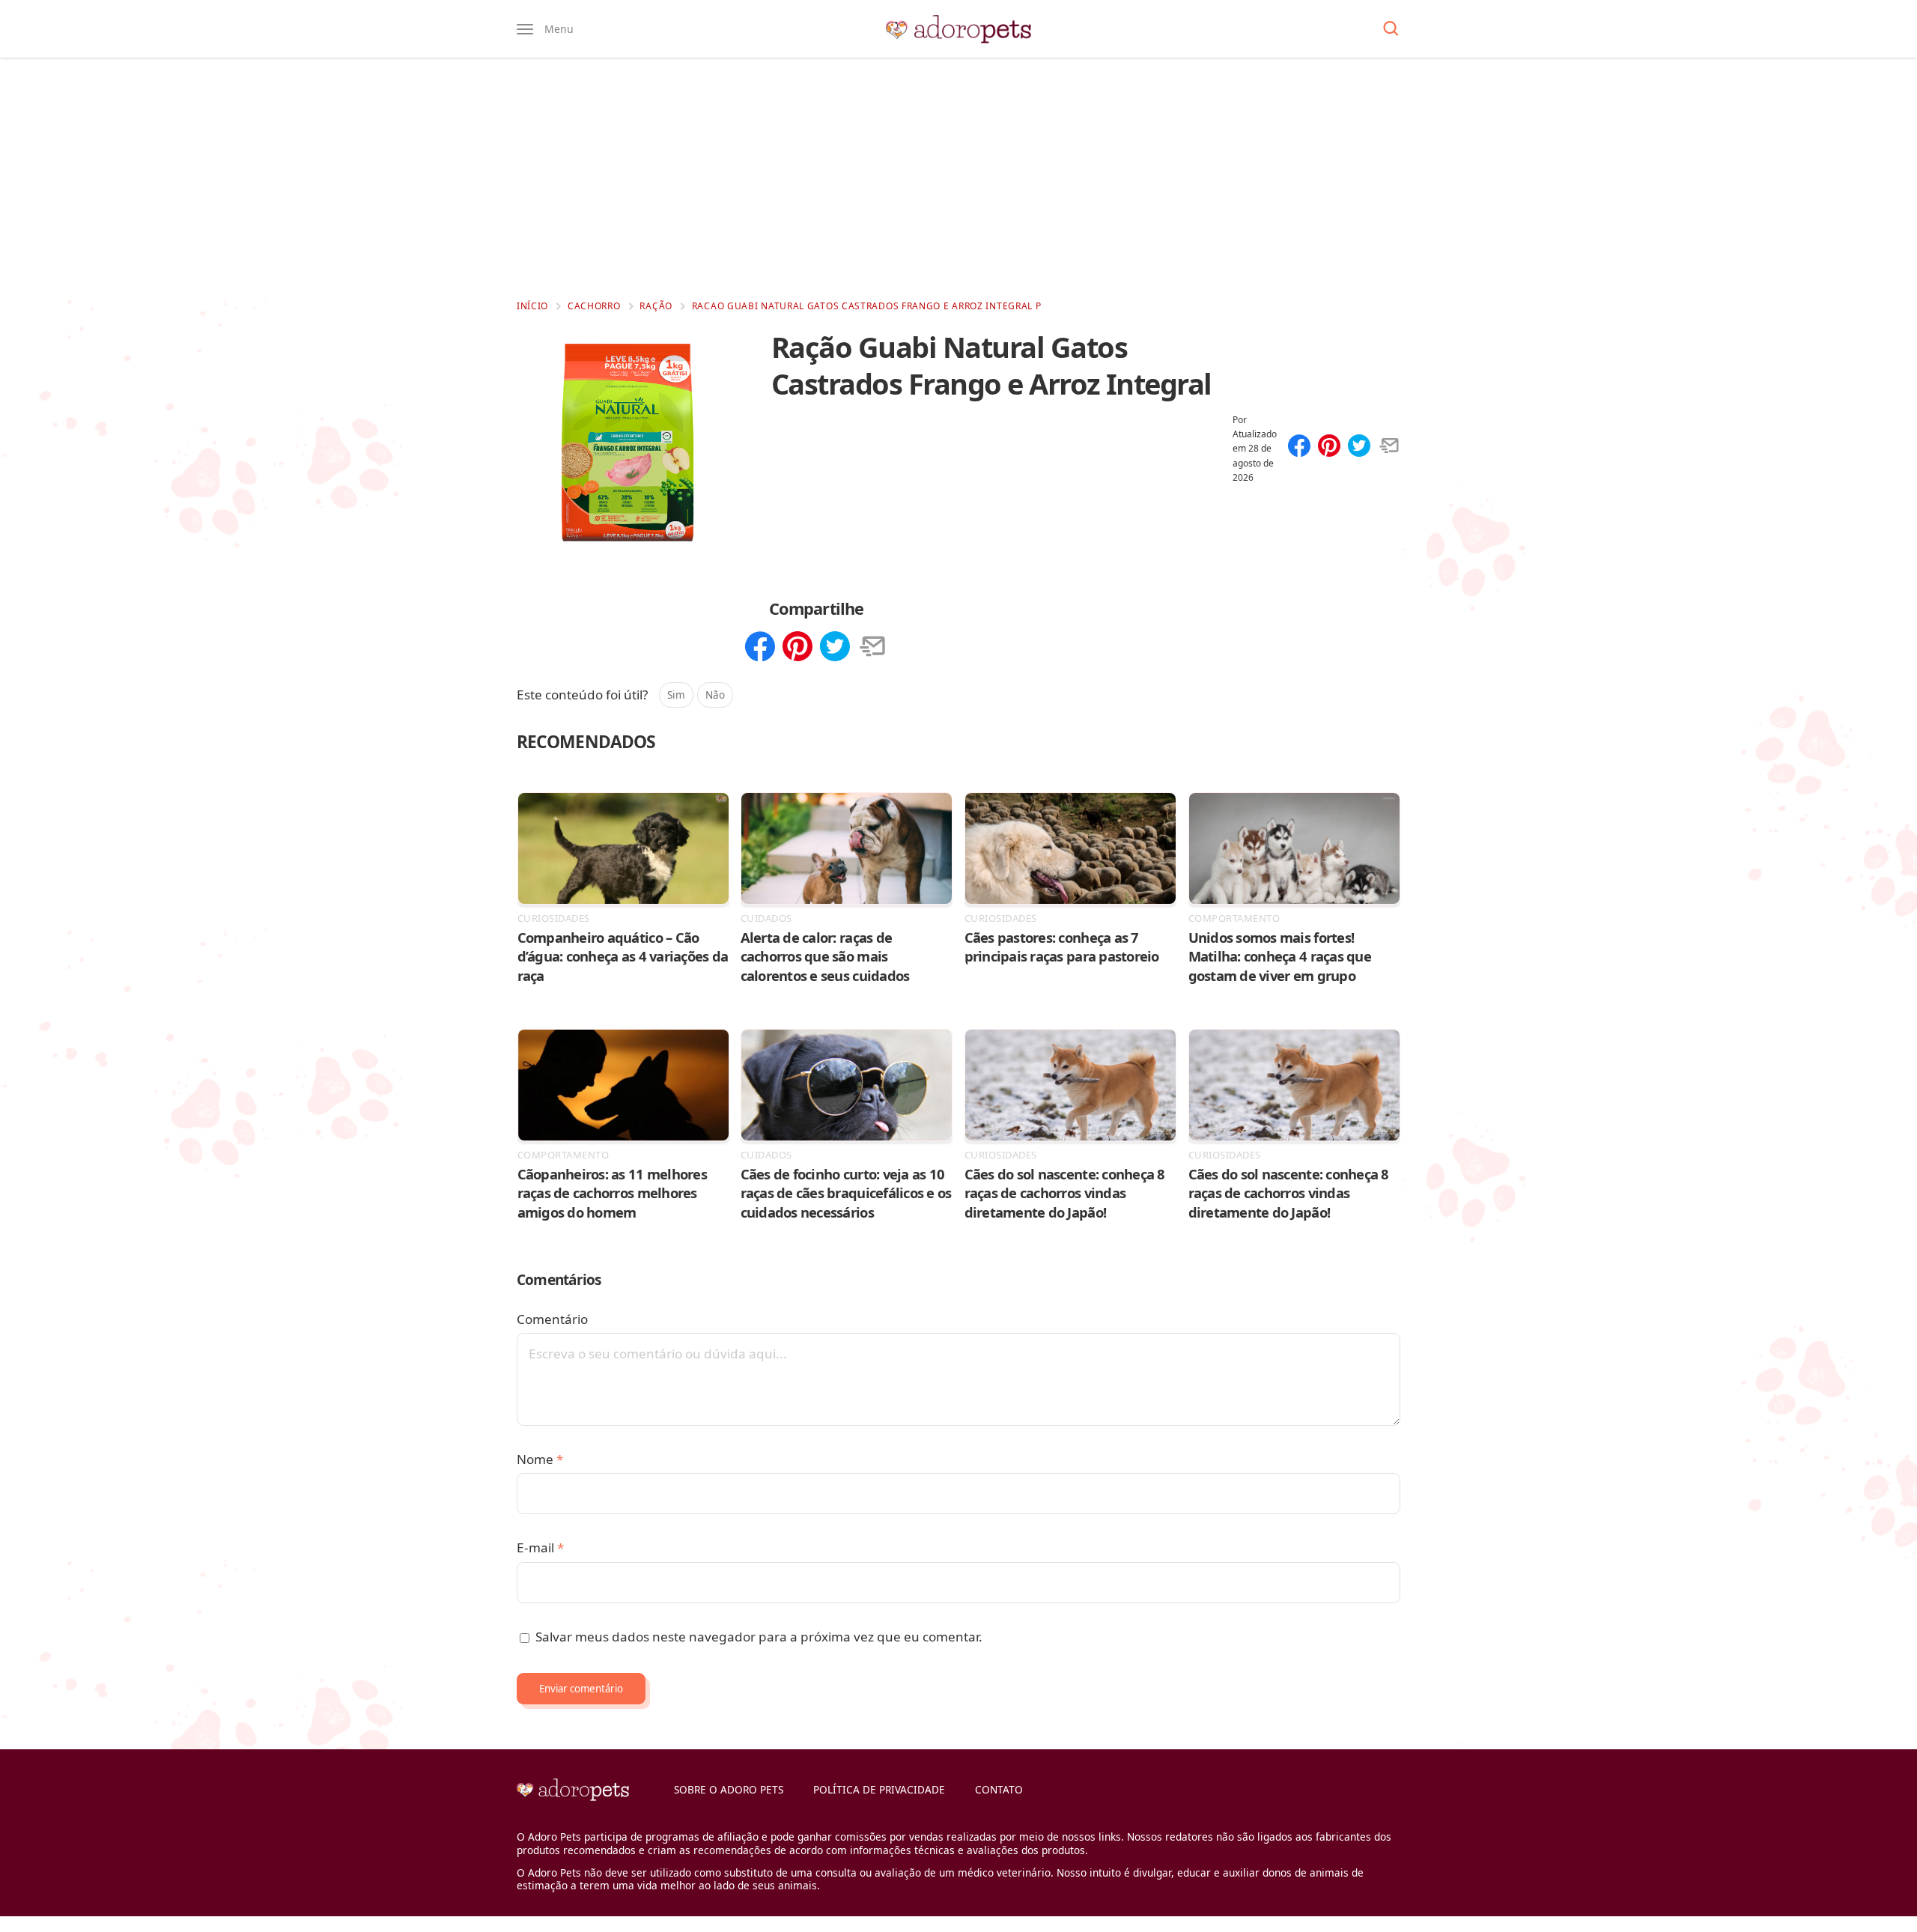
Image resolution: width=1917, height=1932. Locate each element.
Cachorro (594, 306)
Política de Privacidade (879, 1789)
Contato (999, 1789)
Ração (656, 306)
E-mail (540, 1547)
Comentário (552, 1319)
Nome (540, 1459)
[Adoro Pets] (958, 29)
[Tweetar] (1359, 447)
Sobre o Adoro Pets (729, 1789)
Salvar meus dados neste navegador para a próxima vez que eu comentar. (759, 1637)
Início (532, 306)
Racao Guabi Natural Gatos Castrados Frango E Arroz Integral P (867, 306)
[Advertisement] (958, 178)
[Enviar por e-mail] (1389, 447)
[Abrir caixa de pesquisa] (1391, 29)
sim (676, 695)
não (715, 695)
